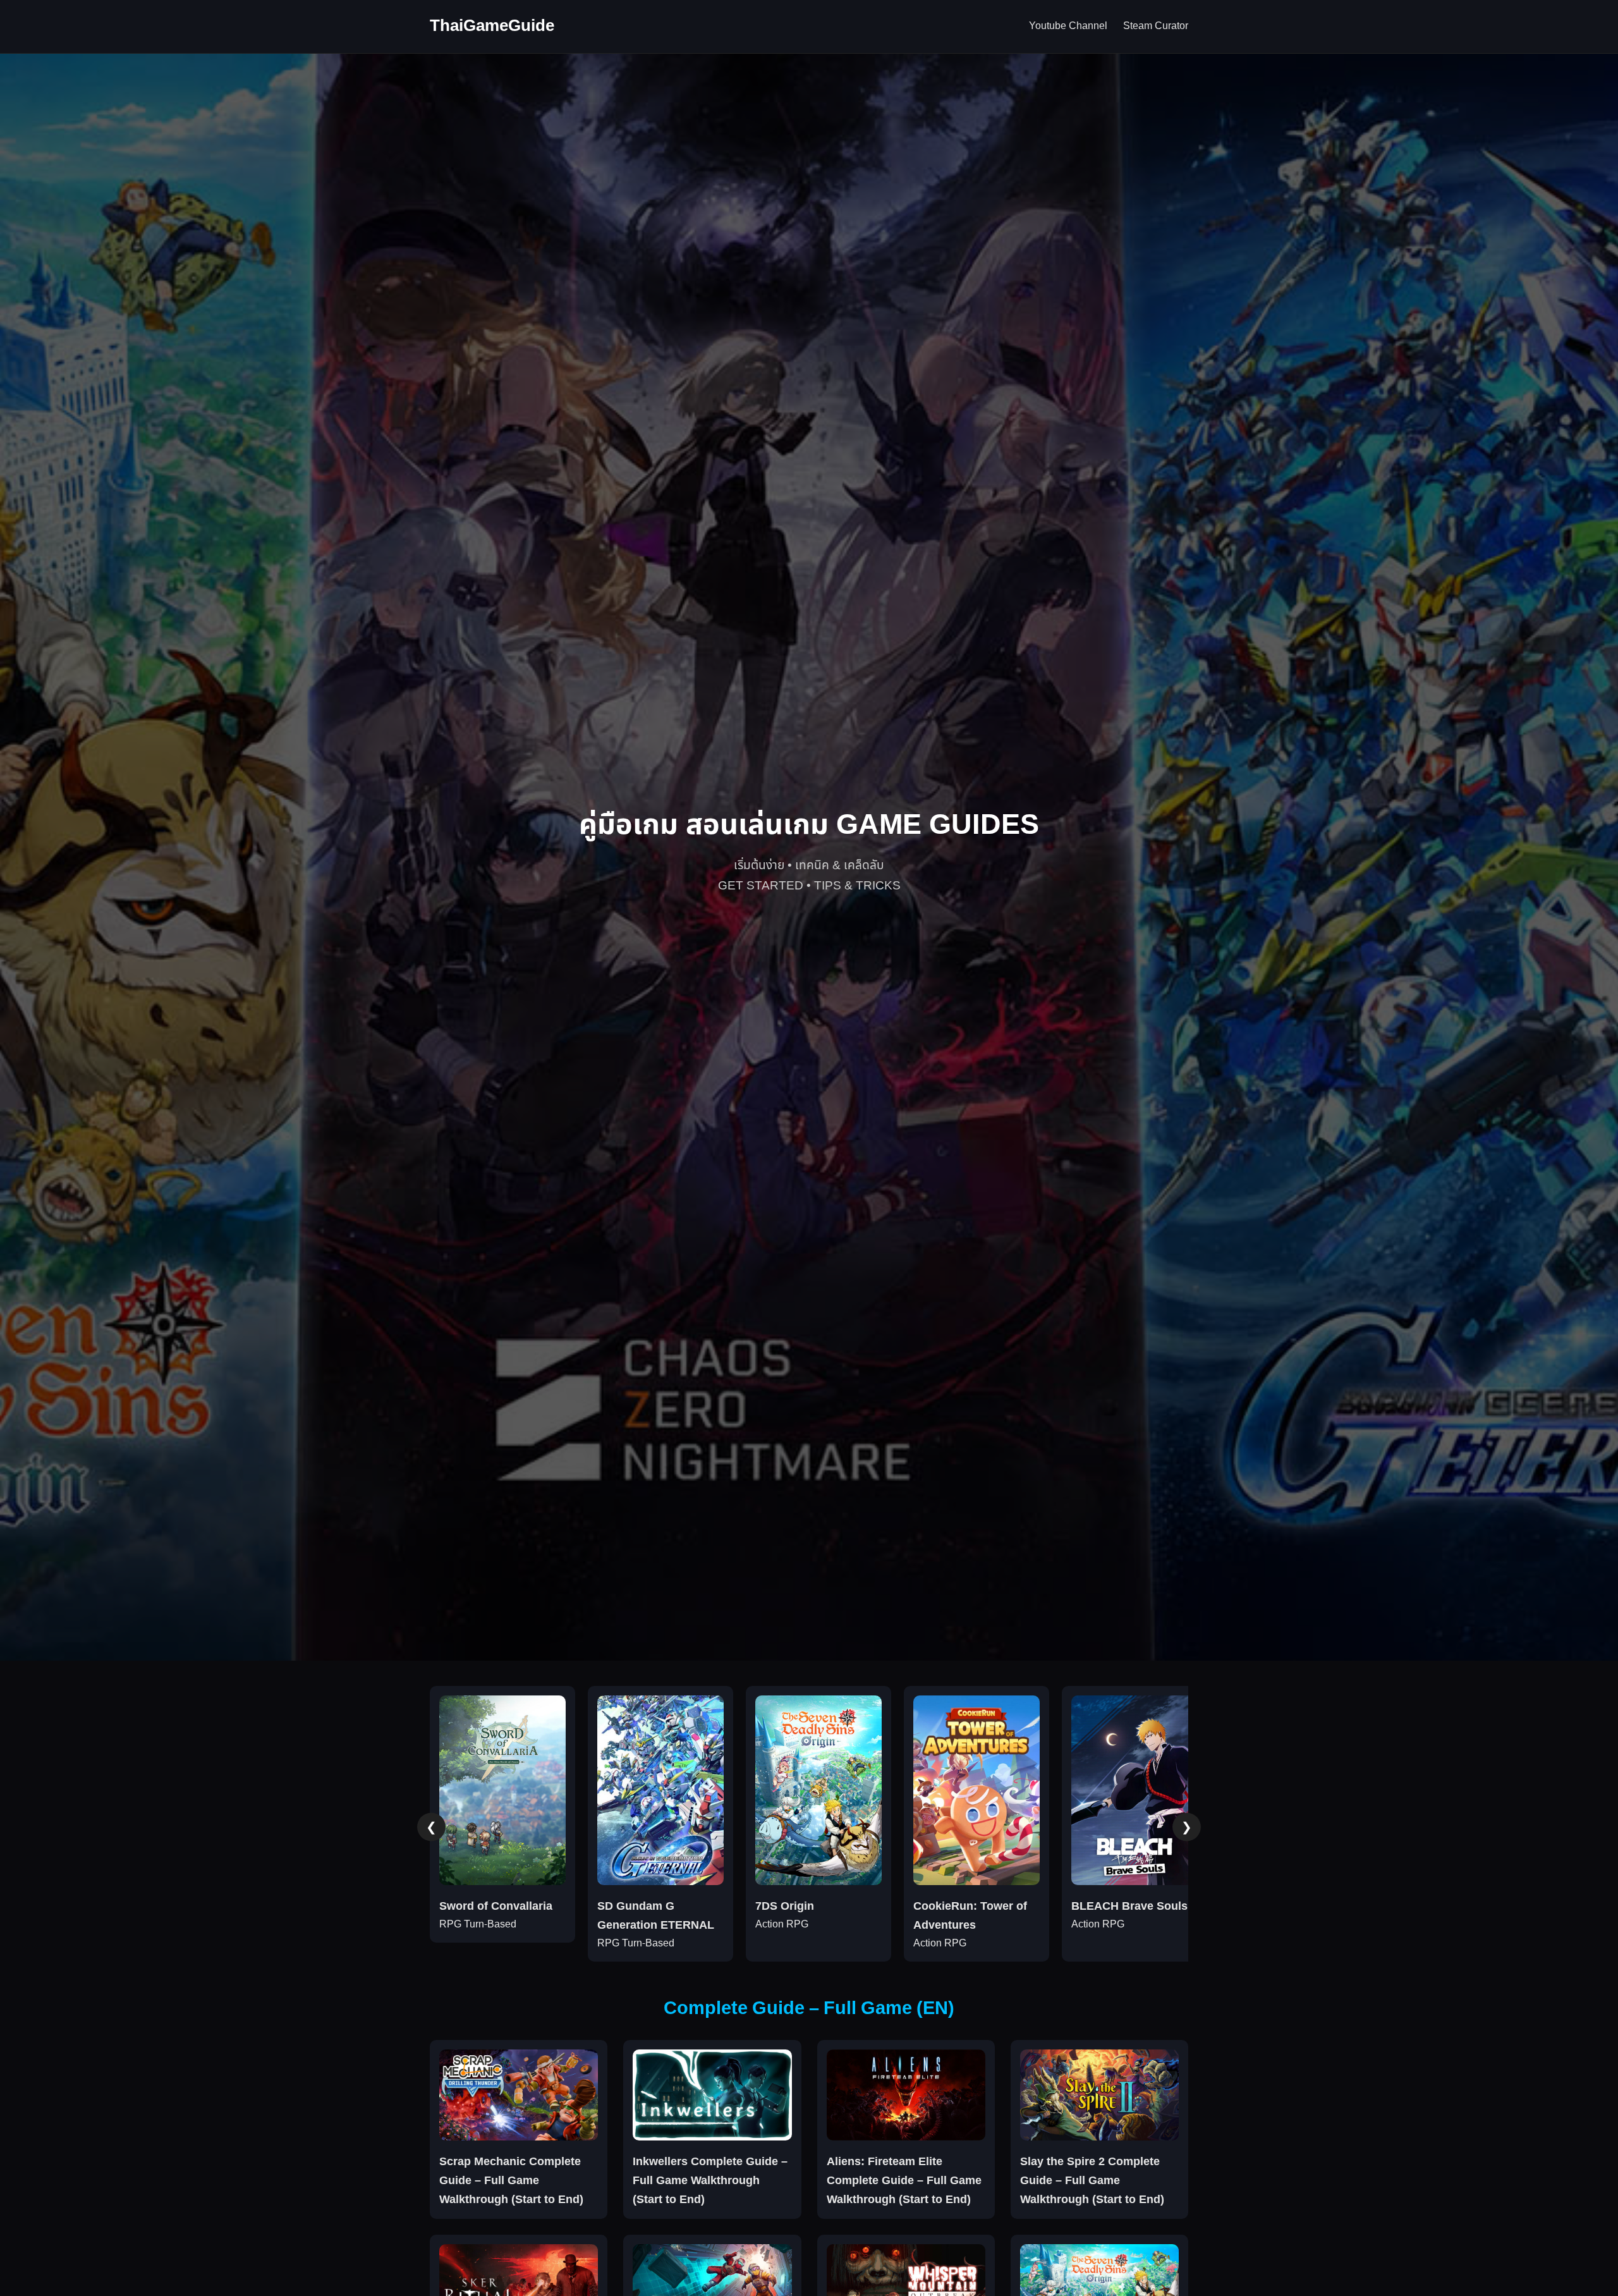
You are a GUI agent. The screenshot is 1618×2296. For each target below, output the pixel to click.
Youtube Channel (1068, 26)
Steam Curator (1156, 26)
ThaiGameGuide (492, 26)
